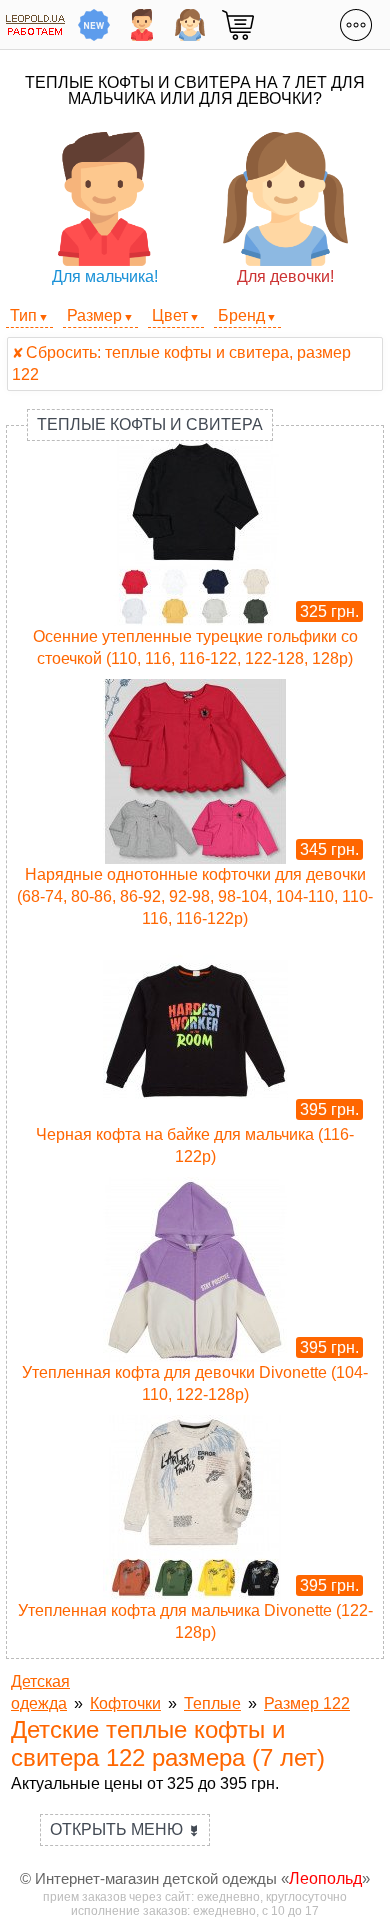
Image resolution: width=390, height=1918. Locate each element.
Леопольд (325, 1878)
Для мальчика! (105, 276)
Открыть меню (125, 1829)
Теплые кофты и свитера (150, 424)
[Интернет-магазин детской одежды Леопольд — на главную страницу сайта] (35, 24)
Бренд (241, 315)
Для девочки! (285, 276)
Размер (94, 315)
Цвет (170, 315)
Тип (23, 315)
